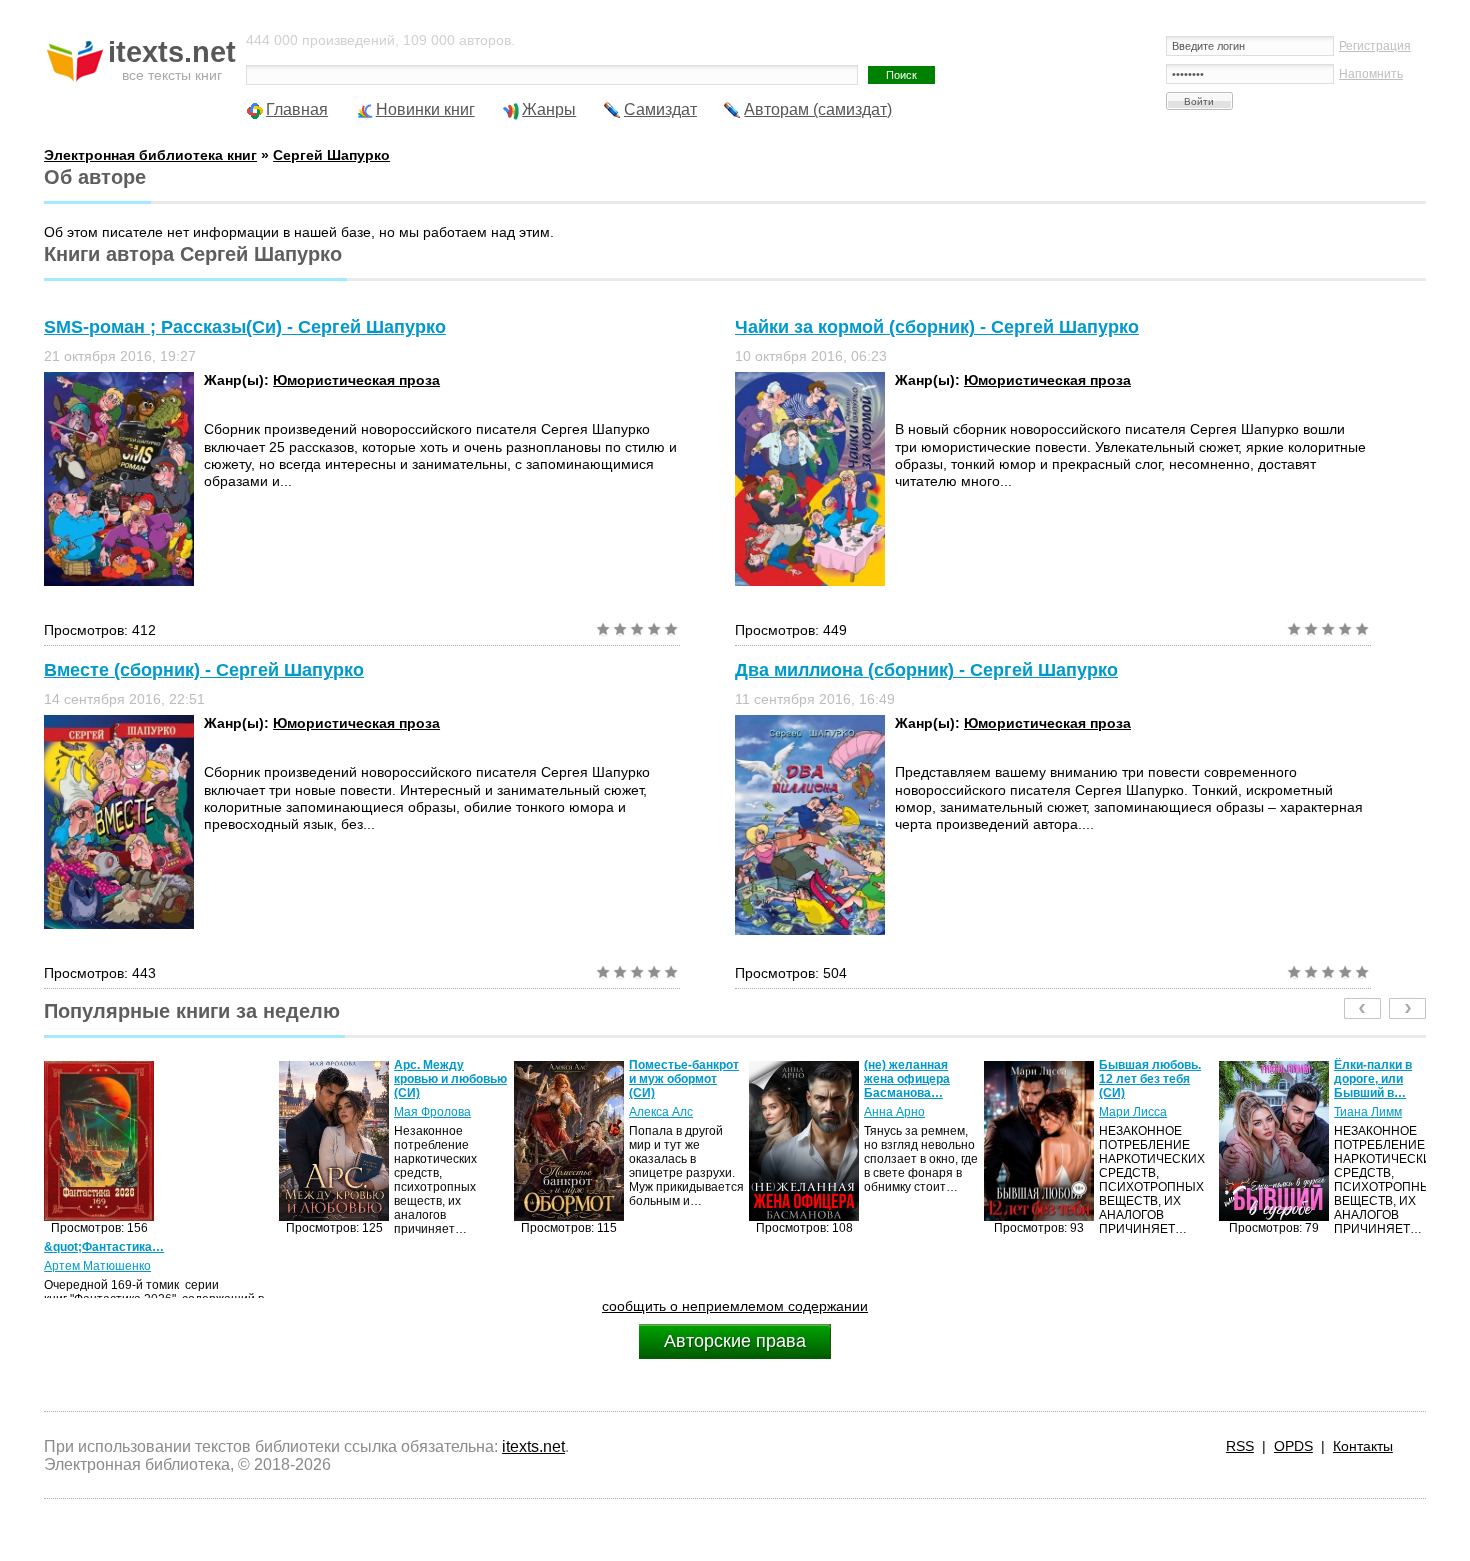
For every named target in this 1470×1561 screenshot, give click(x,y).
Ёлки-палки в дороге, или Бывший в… (1176, 1079)
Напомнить (1371, 74)
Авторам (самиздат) (818, 109)
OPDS (1293, 1446)
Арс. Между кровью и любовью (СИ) (253, 1079)
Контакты (1363, 1446)
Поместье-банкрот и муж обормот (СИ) (487, 1079)
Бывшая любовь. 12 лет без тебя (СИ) (953, 1079)
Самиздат (660, 109)
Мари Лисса (936, 1112)
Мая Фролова (235, 1112)
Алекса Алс (464, 1112)
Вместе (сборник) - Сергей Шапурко (204, 670)
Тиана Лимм (1171, 1112)
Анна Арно (697, 1112)
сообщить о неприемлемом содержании (735, 1306)
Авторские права (735, 1341)
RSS (1240, 1446)
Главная (297, 109)
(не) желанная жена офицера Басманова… (710, 1079)
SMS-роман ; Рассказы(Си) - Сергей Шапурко (245, 327)
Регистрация (1375, 46)
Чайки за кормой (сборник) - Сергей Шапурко (937, 327)
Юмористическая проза (356, 380)
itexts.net (533, 1446)
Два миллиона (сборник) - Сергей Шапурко (926, 670)
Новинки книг (425, 109)
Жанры (549, 109)
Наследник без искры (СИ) (1416, 1072)
